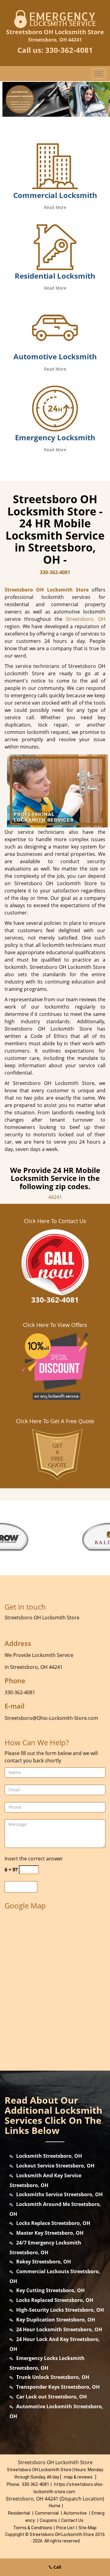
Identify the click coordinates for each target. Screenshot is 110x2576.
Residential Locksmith (55, 276)
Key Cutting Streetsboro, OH (50, 2290)
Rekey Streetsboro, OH (44, 2262)
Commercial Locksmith (55, 195)
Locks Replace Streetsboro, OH (53, 2223)
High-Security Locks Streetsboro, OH (60, 2310)
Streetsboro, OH (86, 619)
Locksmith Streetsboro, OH (49, 2156)
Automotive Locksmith (55, 356)
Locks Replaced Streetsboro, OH (55, 2300)
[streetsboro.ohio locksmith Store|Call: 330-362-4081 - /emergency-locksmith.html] (55, 408)
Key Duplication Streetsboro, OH (56, 2320)
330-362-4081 (69, 50)
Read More (55, 207)
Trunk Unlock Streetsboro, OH (53, 2377)
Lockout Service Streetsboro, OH (55, 2166)
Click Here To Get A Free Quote (55, 1421)
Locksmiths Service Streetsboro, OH (59, 2194)
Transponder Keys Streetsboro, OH (58, 2387)
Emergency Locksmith (55, 437)
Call (57, 2567)
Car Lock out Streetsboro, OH (51, 2397)
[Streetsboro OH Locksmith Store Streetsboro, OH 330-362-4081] (55, 99)
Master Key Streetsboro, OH (50, 2233)
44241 (55, 1197)
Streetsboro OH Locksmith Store (47, 590)
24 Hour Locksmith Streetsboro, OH (59, 2329)
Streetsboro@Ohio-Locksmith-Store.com (51, 1718)
